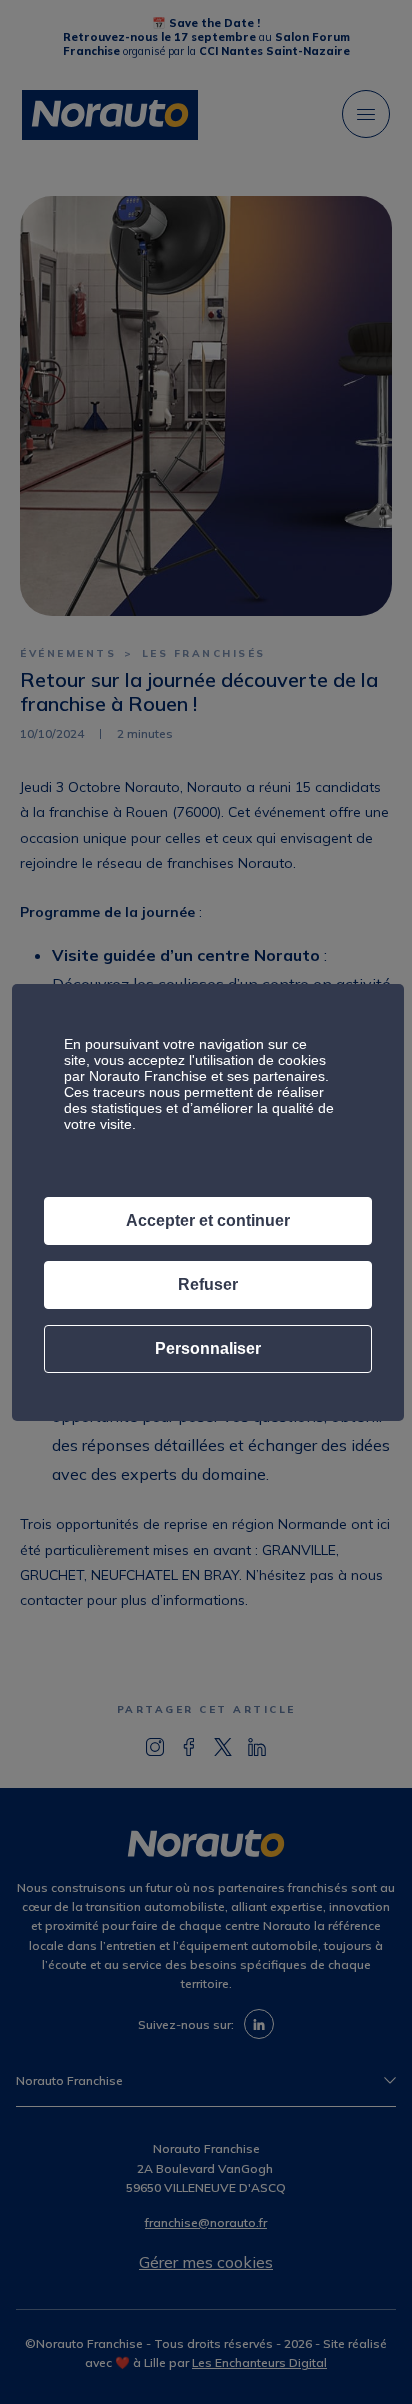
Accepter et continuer (208, 1220)
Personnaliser (208, 1348)
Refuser (208, 1284)
